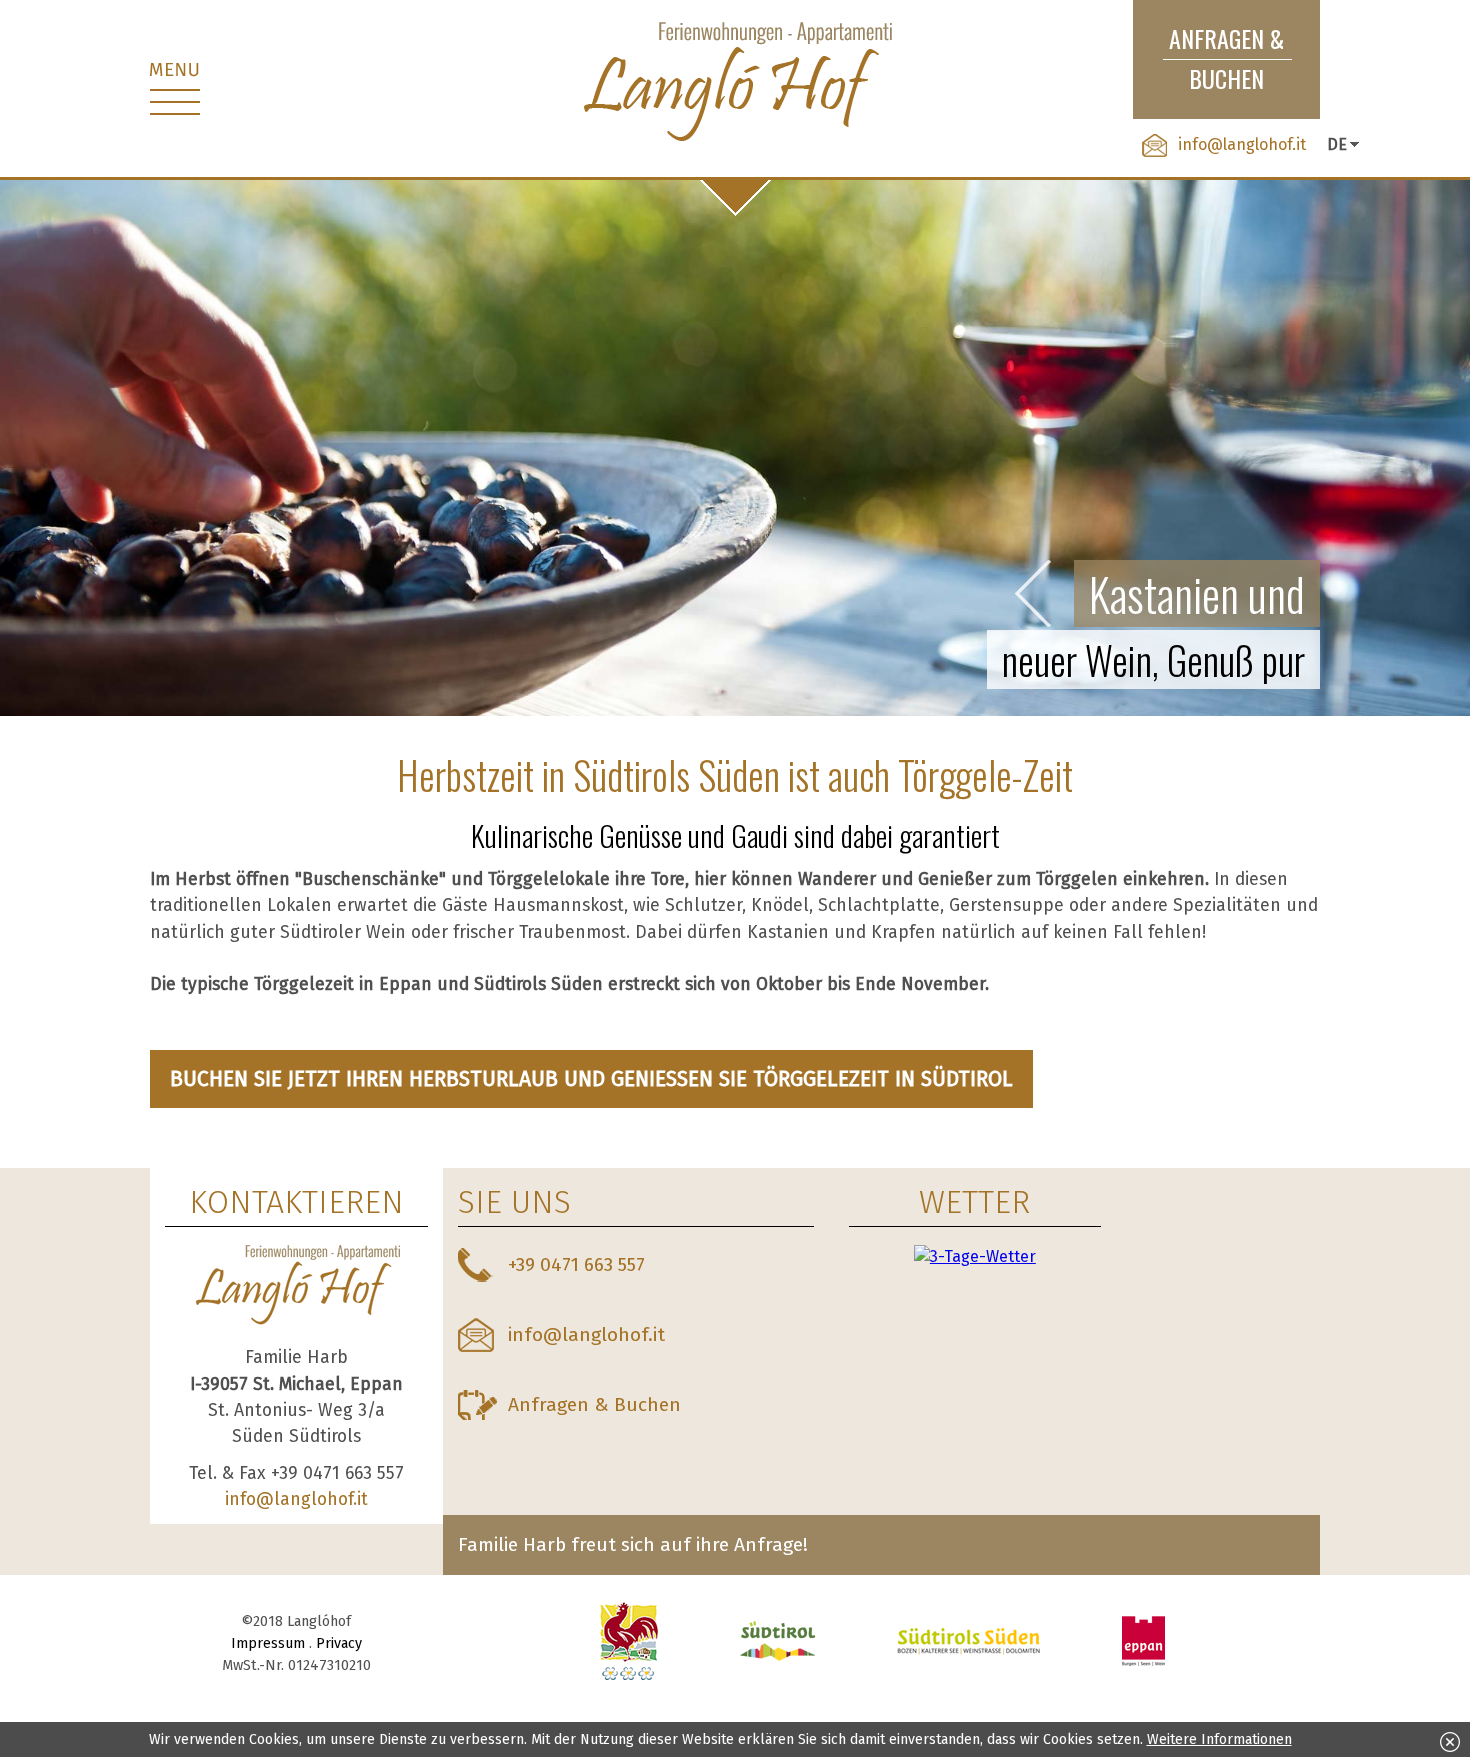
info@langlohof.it (1242, 144)
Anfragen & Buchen (594, 1404)
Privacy (339, 1643)
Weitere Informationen (1219, 1739)
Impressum (268, 1643)
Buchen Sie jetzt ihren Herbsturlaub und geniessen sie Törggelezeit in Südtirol (591, 1079)
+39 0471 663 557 (576, 1264)
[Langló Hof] (735, 84)
